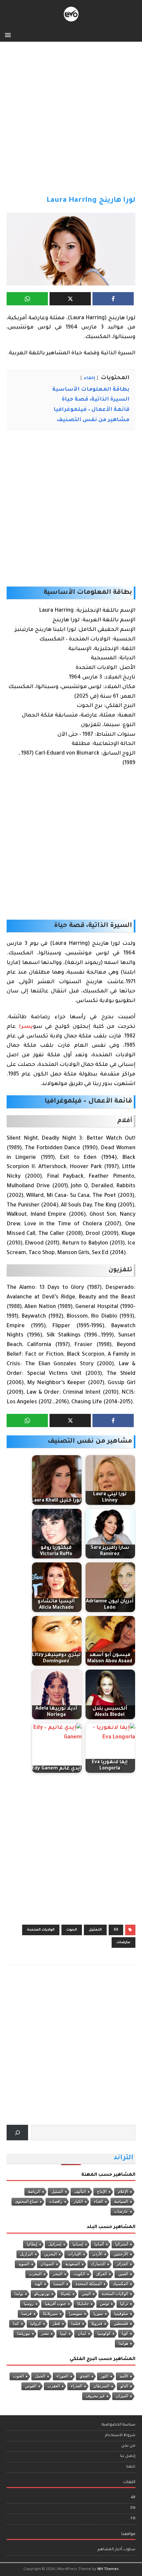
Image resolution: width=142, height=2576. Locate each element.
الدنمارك (98, 2264)
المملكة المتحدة (89, 2284)
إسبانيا (78, 2244)
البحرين (51, 2254)
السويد (24, 2264)
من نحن (128, 2446)
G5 (116, 1930)
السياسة (121, 2202)
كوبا (125, 2334)
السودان (47, 2264)
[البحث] (17, 2133)
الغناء (99, 2202)
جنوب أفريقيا (55, 2304)
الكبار (78, 2202)
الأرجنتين (121, 2254)
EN (133, 2508)
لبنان (82, 2334)
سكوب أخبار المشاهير (116, 2550)
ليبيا (63, 2334)
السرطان (101, 2386)
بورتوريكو (42, 2294)
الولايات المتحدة (41, 1930)
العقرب (54, 2386)
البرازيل (27, 2254)
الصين (123, 2274)
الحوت (72, 1930)
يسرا (26, 1027)
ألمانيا (99, 2244)
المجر (58, 2274)
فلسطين (121, 2324)
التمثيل (95, 1930)
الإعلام (123, 2192)
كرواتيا (36, 2324)
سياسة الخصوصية (119, 2425)
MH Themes (108, 2569)
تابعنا (131, 2467)
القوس (31, 2386)
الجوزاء (62, 2376)
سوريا (98, 2314)
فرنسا (27, 2314)
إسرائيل (55, 2244)
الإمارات (75, 2254)
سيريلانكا (50, 2314)
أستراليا (122, 2244)
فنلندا (76, 2324)
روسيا (29, 2304)
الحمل (40, 2376)
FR (133, 2519)
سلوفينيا (121, 2314)
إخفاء (89, 378)
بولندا (19, 2294)
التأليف (80, 2192)
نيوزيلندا (24, 2334)
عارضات (124, 1943)
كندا (16, 2324)
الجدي (85, 2376)
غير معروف (95, 2396)
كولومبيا (104, 2334)
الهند (38, 2284)
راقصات (56, 2202)
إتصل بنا (128, 2456)
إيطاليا (32, 2244)
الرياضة (34, 2192)
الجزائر (122, 2264)
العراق (102, 2274)
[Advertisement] (71, 122)
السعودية (73, 2264)
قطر (56, 2324)
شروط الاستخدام (120, 2436)
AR (133, 2498)
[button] (9, 35)
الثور (105, 2376)
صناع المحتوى (27, 2202)
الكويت (79, 2274)
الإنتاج (102, 2192)
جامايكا (83, 2304)
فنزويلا (97, 2324)
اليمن (86, 2294)
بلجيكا (66, 2294)
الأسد (124, 2376)
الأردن (97, 2254)
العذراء (77, 2386)
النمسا (59, 2284)
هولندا (123, 2343)
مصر (45, 2334)
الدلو (124, 2386)
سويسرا (76, 2314)
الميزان (122, 2396)
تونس (105, 2304)
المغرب (35, 2274)
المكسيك (121, 2284)
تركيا (124, 2304)
